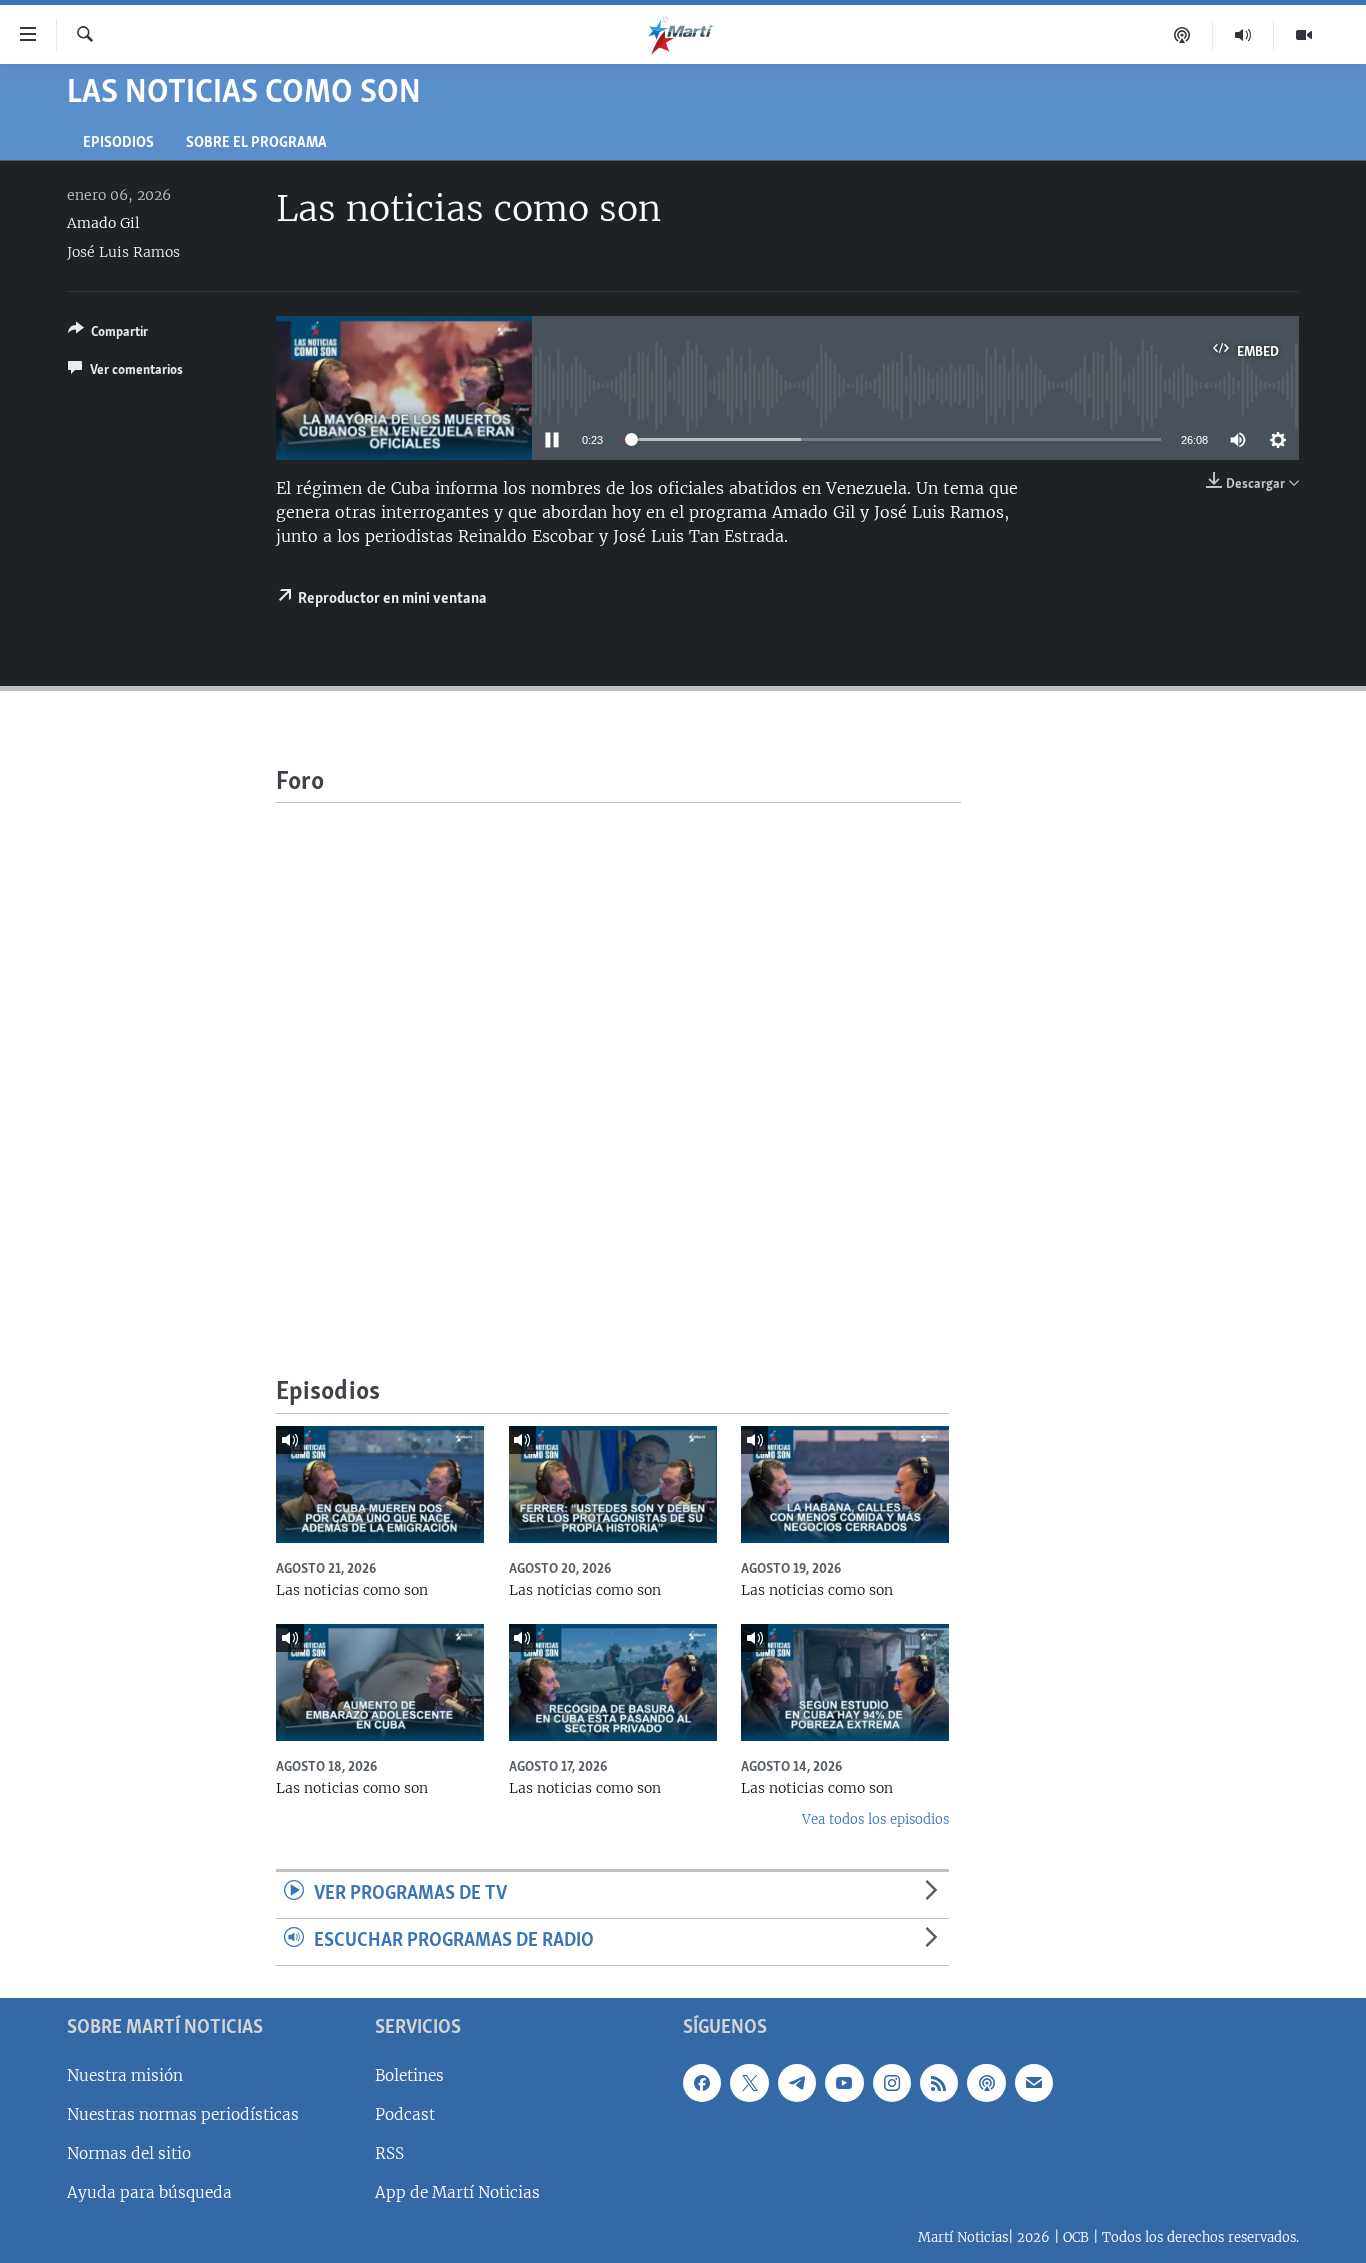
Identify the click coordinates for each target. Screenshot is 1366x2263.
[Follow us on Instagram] (892, 2083)
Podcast (405, 2114)
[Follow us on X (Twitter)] (749, 2083)
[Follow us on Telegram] (797, 2083)
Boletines (409, 2075)
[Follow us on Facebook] (702, 2083)
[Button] (108, 335)
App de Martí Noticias (457, 2192)
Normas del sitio (129, 2153)
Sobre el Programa (256, 143)
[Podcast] (1182, 35)
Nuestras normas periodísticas (183, 2114)
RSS (389, 2153)
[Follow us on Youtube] (844, 2083)
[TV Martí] (1304, 35)
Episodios (118, 143)
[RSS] (939, 2083)
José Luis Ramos (123, 252)
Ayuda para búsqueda (149, 2192)
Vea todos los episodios (875, 1819)
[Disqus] (618, 1053)
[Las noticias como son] (380, 1484)
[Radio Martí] (1243, 35)
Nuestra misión (125, 2075)
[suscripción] (1034, 2083)
